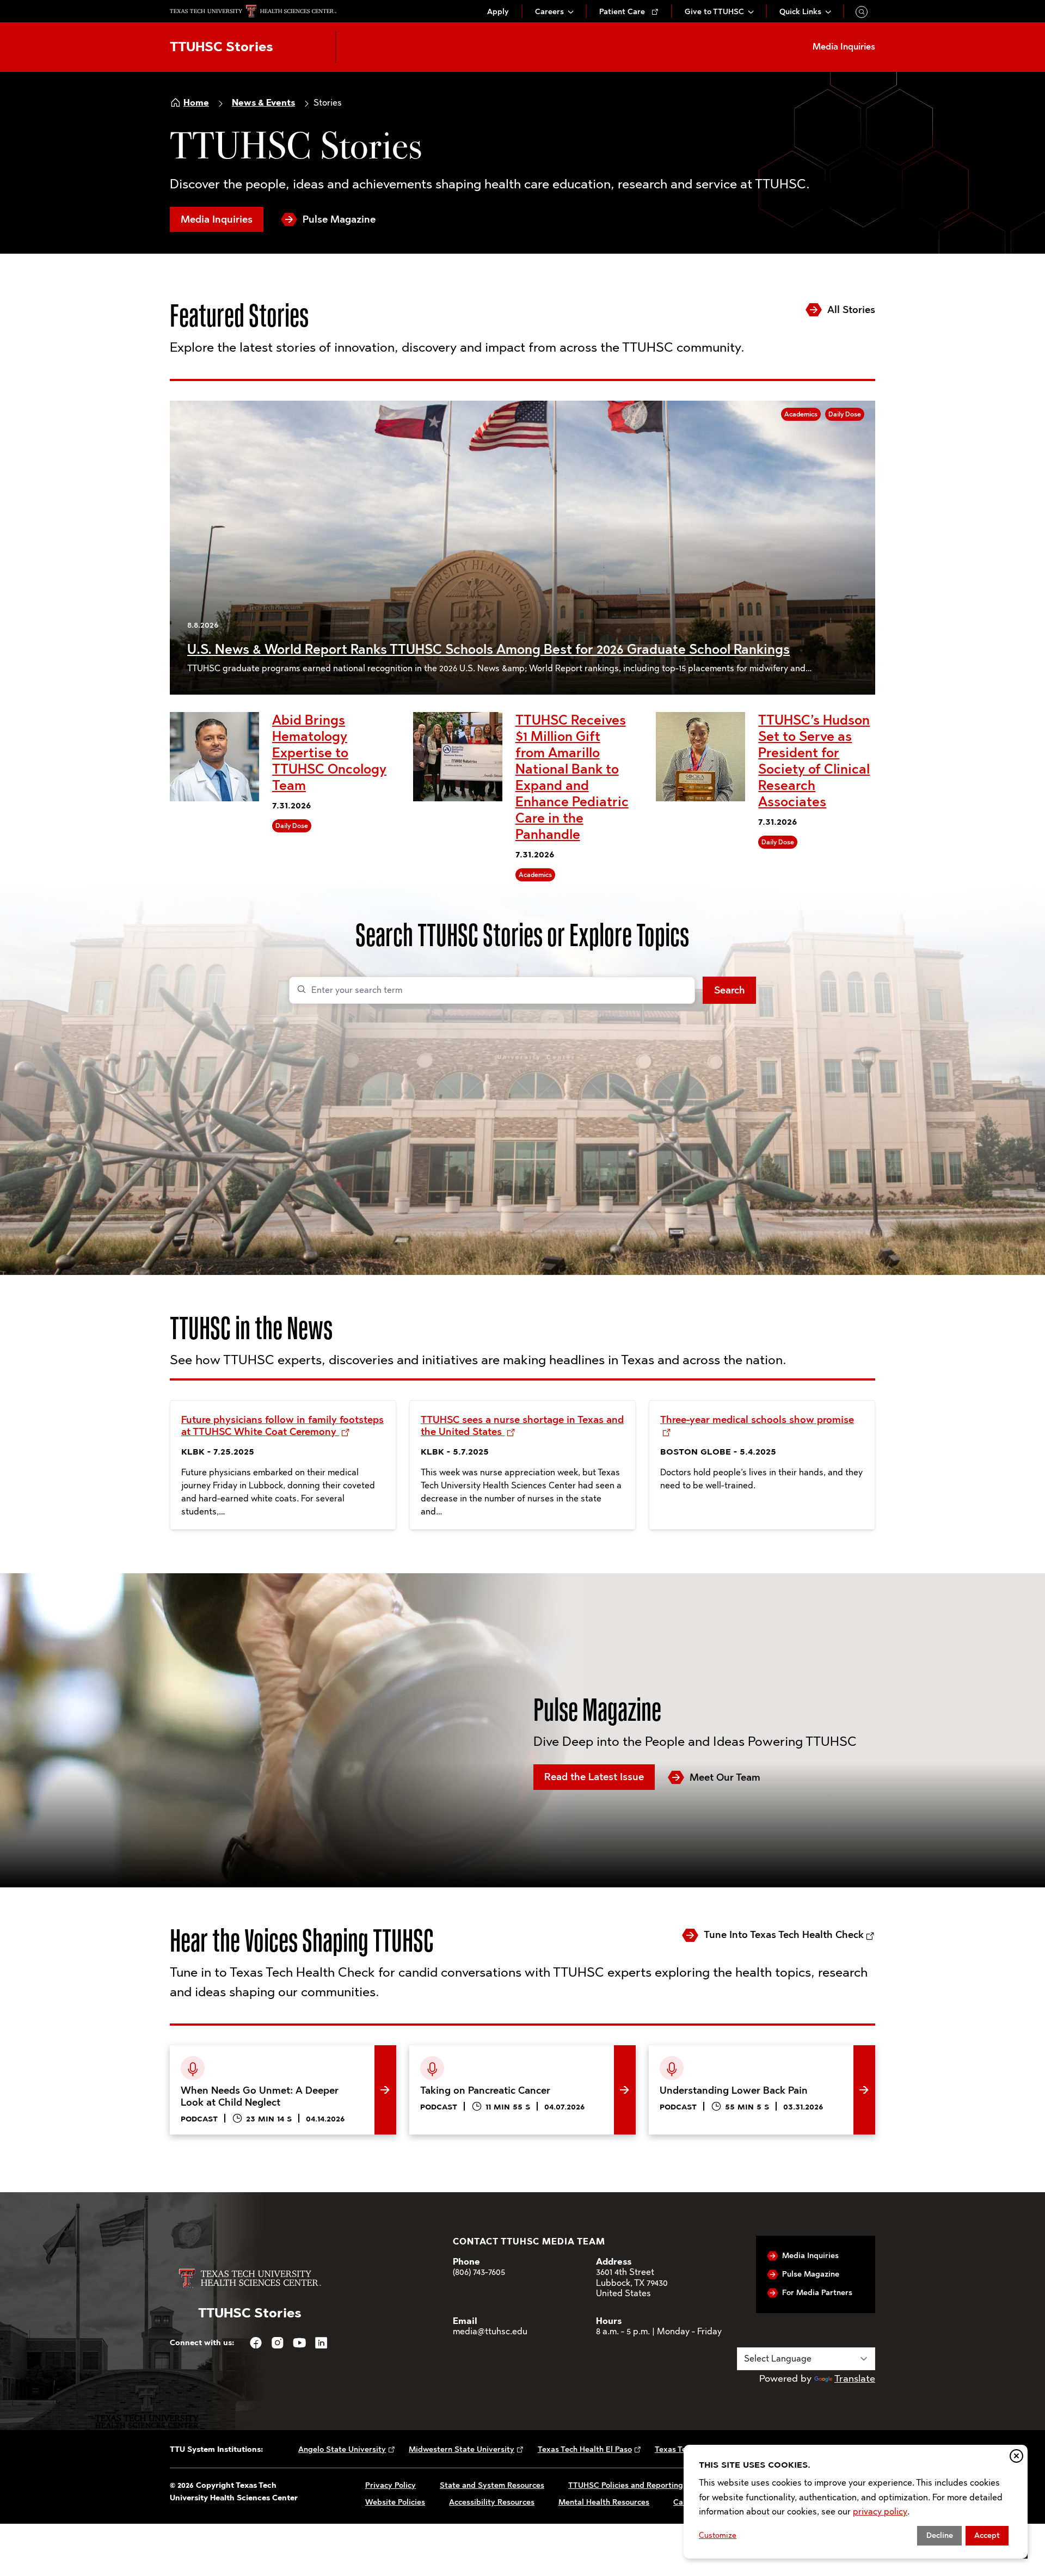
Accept (987, 2535)
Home (196, 103)
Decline (940, 2535)
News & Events (263, 103)
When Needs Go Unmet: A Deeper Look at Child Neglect (277, 2062)
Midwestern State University (462, 2449)
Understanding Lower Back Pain (720, 2053)
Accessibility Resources (492, 2502)
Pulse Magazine (339, 219)
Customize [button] (718, 2535)
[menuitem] (498, 12)
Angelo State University (342, 2449)
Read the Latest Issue (594, 1777)
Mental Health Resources (604, 2502)
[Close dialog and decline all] (1016, 2456)
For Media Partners (817, 2293)
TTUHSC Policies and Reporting (626, 2485)
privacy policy (880, 2511)
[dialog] (856, 2502)
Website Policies (395, 2502)
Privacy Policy (391, 2485)
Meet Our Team (725, 1777)
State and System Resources (492, 2485)
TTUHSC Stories (222, 47)
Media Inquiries (217, 219)
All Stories (851, 310)
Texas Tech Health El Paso (585, 2449)
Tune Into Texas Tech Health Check (784, 1935)
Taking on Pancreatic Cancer (473, 2053)
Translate (855, 2378)
